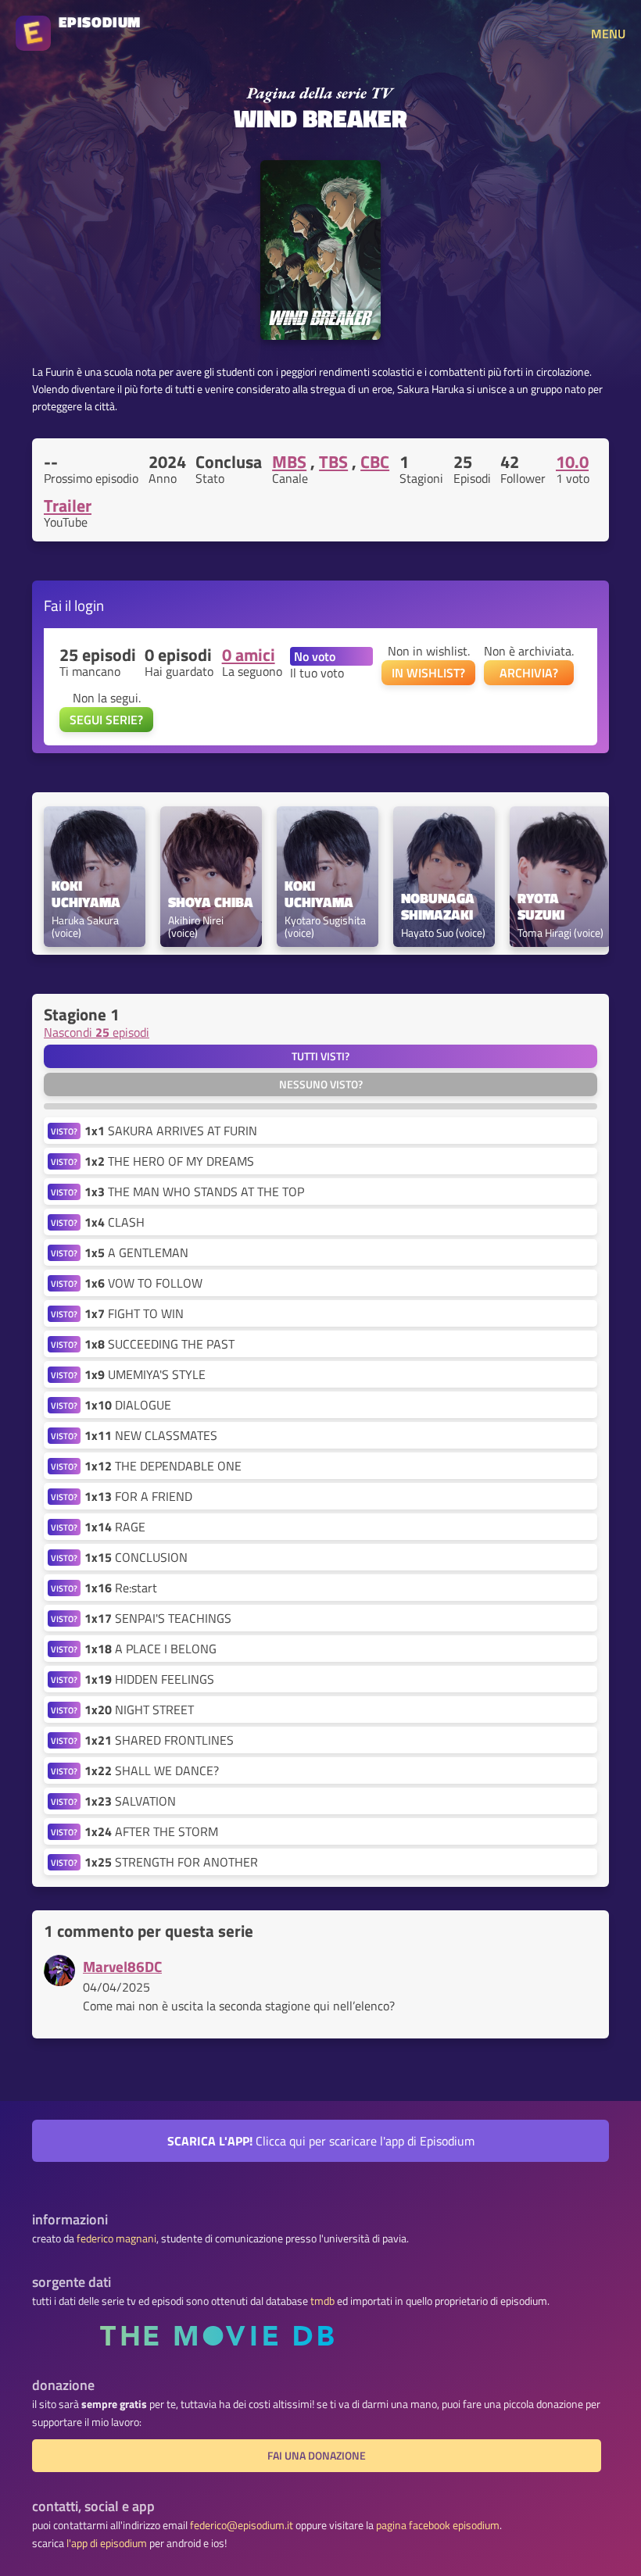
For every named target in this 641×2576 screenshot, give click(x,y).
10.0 (572, 462)
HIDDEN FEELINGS (149, 1679)
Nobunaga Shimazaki (439, 907)
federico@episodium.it (242, 2525)
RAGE (115, 1527)
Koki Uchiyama (86, 895)
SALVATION (130, 1801)
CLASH (115, 1222)
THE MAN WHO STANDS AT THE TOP (194, 1192)
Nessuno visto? (321, 1084)
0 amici (249, 655)
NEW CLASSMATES (151, 1435)
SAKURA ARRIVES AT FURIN (171, 1131)
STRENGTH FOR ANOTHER (171, 1862)
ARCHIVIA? (529, 673)
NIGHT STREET (139, 1710)
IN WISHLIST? (428, 673)
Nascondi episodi (97, 1032)
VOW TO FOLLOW (143, 1283)
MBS (289, 462)
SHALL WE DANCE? (152, 1770)
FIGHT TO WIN (134, 1313)
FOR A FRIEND (138, 1496)
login (89, 605)
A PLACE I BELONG (150, 1649)
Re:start (121, 1588)
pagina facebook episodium (438, 2525)
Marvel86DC (122, 1966)
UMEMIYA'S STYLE (145, 1374)
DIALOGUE (128, 1405)
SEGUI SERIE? (106, 720)
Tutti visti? (320, 1056)
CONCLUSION (136, 1557)
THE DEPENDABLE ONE (163, 1466)
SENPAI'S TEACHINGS (158, 1618)
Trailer (68, 506)
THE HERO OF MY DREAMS (169, 1161)
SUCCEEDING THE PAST (159, 1344)
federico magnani (116, 2238)
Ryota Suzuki (541, 907)
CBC (375, 462)
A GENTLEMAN (136, 1252)
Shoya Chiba (211, 903)
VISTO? (64, 1131)
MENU (608, 34)
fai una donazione (317, 2456)
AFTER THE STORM (151, 1831)
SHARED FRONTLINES (159, 1740)
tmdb (322, 2301)
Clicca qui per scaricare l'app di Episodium (321, 2141)
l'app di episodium (107, 2543)
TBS (333, 462)
